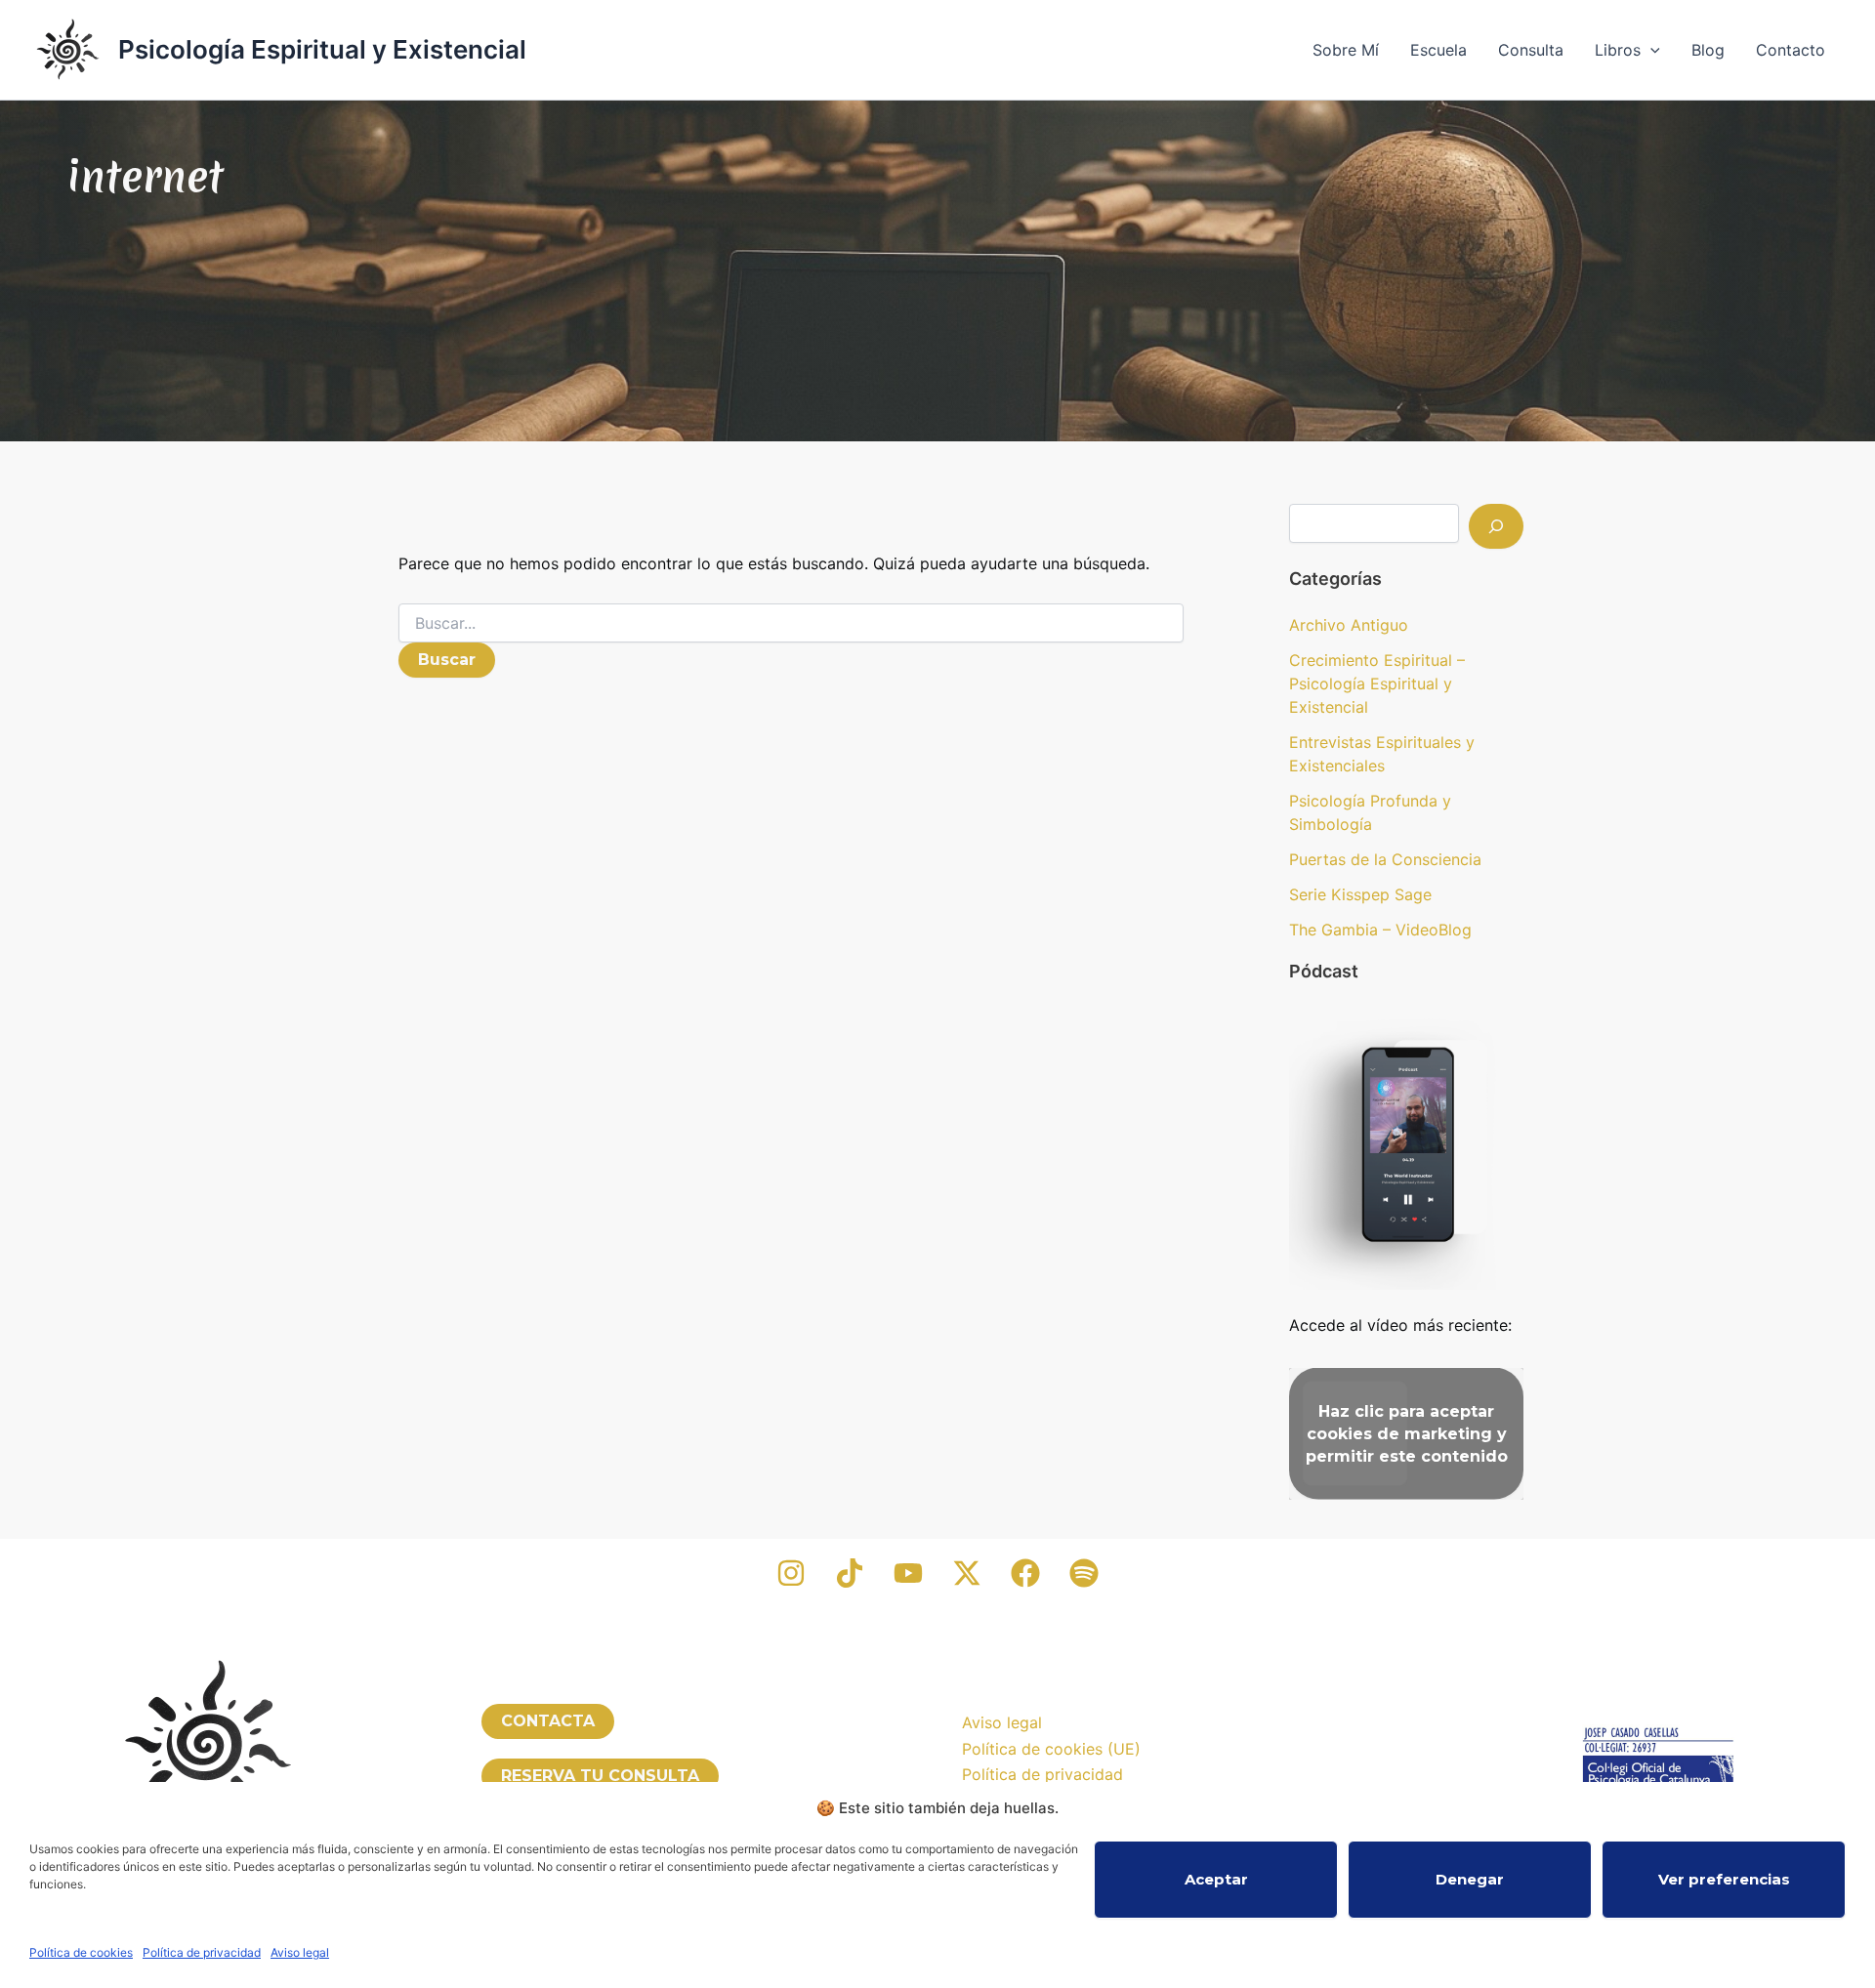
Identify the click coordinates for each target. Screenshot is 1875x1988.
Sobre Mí (1346, 50)
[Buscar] (1496, 526)
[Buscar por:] (791, 623)
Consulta (1531, 50)
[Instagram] (791, 1573)
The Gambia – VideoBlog (1380, 930)
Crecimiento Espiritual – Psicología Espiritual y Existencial (1377, 683)
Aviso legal (300, 1952)
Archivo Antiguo (1349, 625)
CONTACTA (548, 1721)
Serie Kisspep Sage (1360, 894)
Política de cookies (81, 1952)
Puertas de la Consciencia (1385, 859)
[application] (1650, 50)
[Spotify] (1084, 1573)
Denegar (1470, 1879)
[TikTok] (850, 1573)
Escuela (1438, 50)
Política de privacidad (202, 1952)
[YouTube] (908, 1573)
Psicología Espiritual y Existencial (322, 49)
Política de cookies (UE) (1051, 1749)
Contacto (1791, 50)
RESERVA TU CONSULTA (600, 1776)
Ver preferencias (1724, 1879)
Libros (1618, 50)
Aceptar (1216, 1879)
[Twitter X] (967, 1573)
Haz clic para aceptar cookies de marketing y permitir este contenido (1407, 1434)
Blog (1708, 50)
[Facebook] (1025, 1573)
